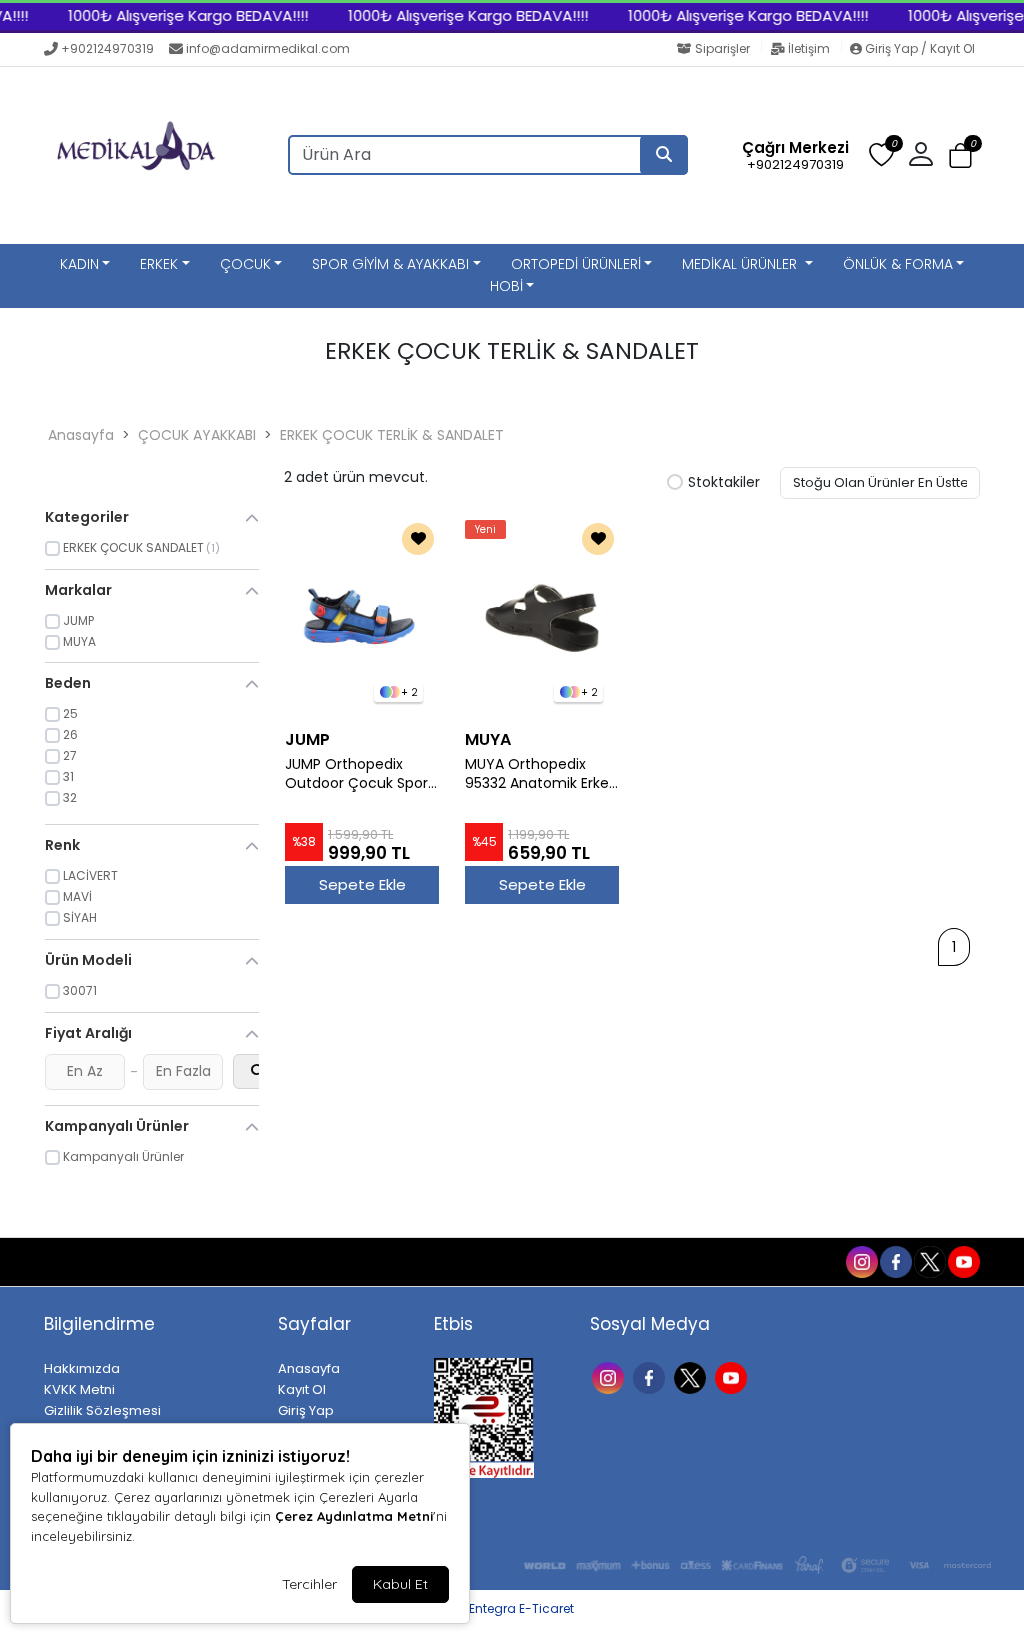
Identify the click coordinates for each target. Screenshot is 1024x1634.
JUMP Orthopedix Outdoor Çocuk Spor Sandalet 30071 (356, 774)
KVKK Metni (79, 1389)
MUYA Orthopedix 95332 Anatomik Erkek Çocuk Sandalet (540, 774)
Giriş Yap (306, 1410)
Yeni (485, 529)
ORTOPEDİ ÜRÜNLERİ (576, 264)
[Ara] (664, 155)
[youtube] (963, 1261)
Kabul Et (400, 1584)
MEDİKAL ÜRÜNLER (741, 264)
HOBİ (506, 286)
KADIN (79, 264)
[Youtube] (733, 1376)
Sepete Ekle (362, 884)
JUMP (307, 739)
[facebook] (895, 1261)
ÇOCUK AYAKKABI (197, 435)
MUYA (488, 739)
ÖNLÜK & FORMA (898, 264)
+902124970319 (107, 48)
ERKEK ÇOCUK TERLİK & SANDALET (392, 435)
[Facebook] (651, 1376)
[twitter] (929, 1261)
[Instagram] (610, 1376)
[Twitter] (692, 1376)
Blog (129, 1262)
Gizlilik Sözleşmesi (102, 1410)
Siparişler (722, 48)
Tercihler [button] (309, 1584)
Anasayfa (81, 435)
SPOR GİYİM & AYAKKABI (390, 264)
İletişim (809, 48)
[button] (960, 156)
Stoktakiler (724, 483)
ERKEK (159, 264)
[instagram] (861, 1261)
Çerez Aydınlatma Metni (354, 1516)
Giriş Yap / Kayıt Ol (918, 48)
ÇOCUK (245, 264)
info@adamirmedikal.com (268, 48)
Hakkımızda (82, 1368)
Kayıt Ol (302, 1389)
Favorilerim (705, 1261)
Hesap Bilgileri (208, 1262)
